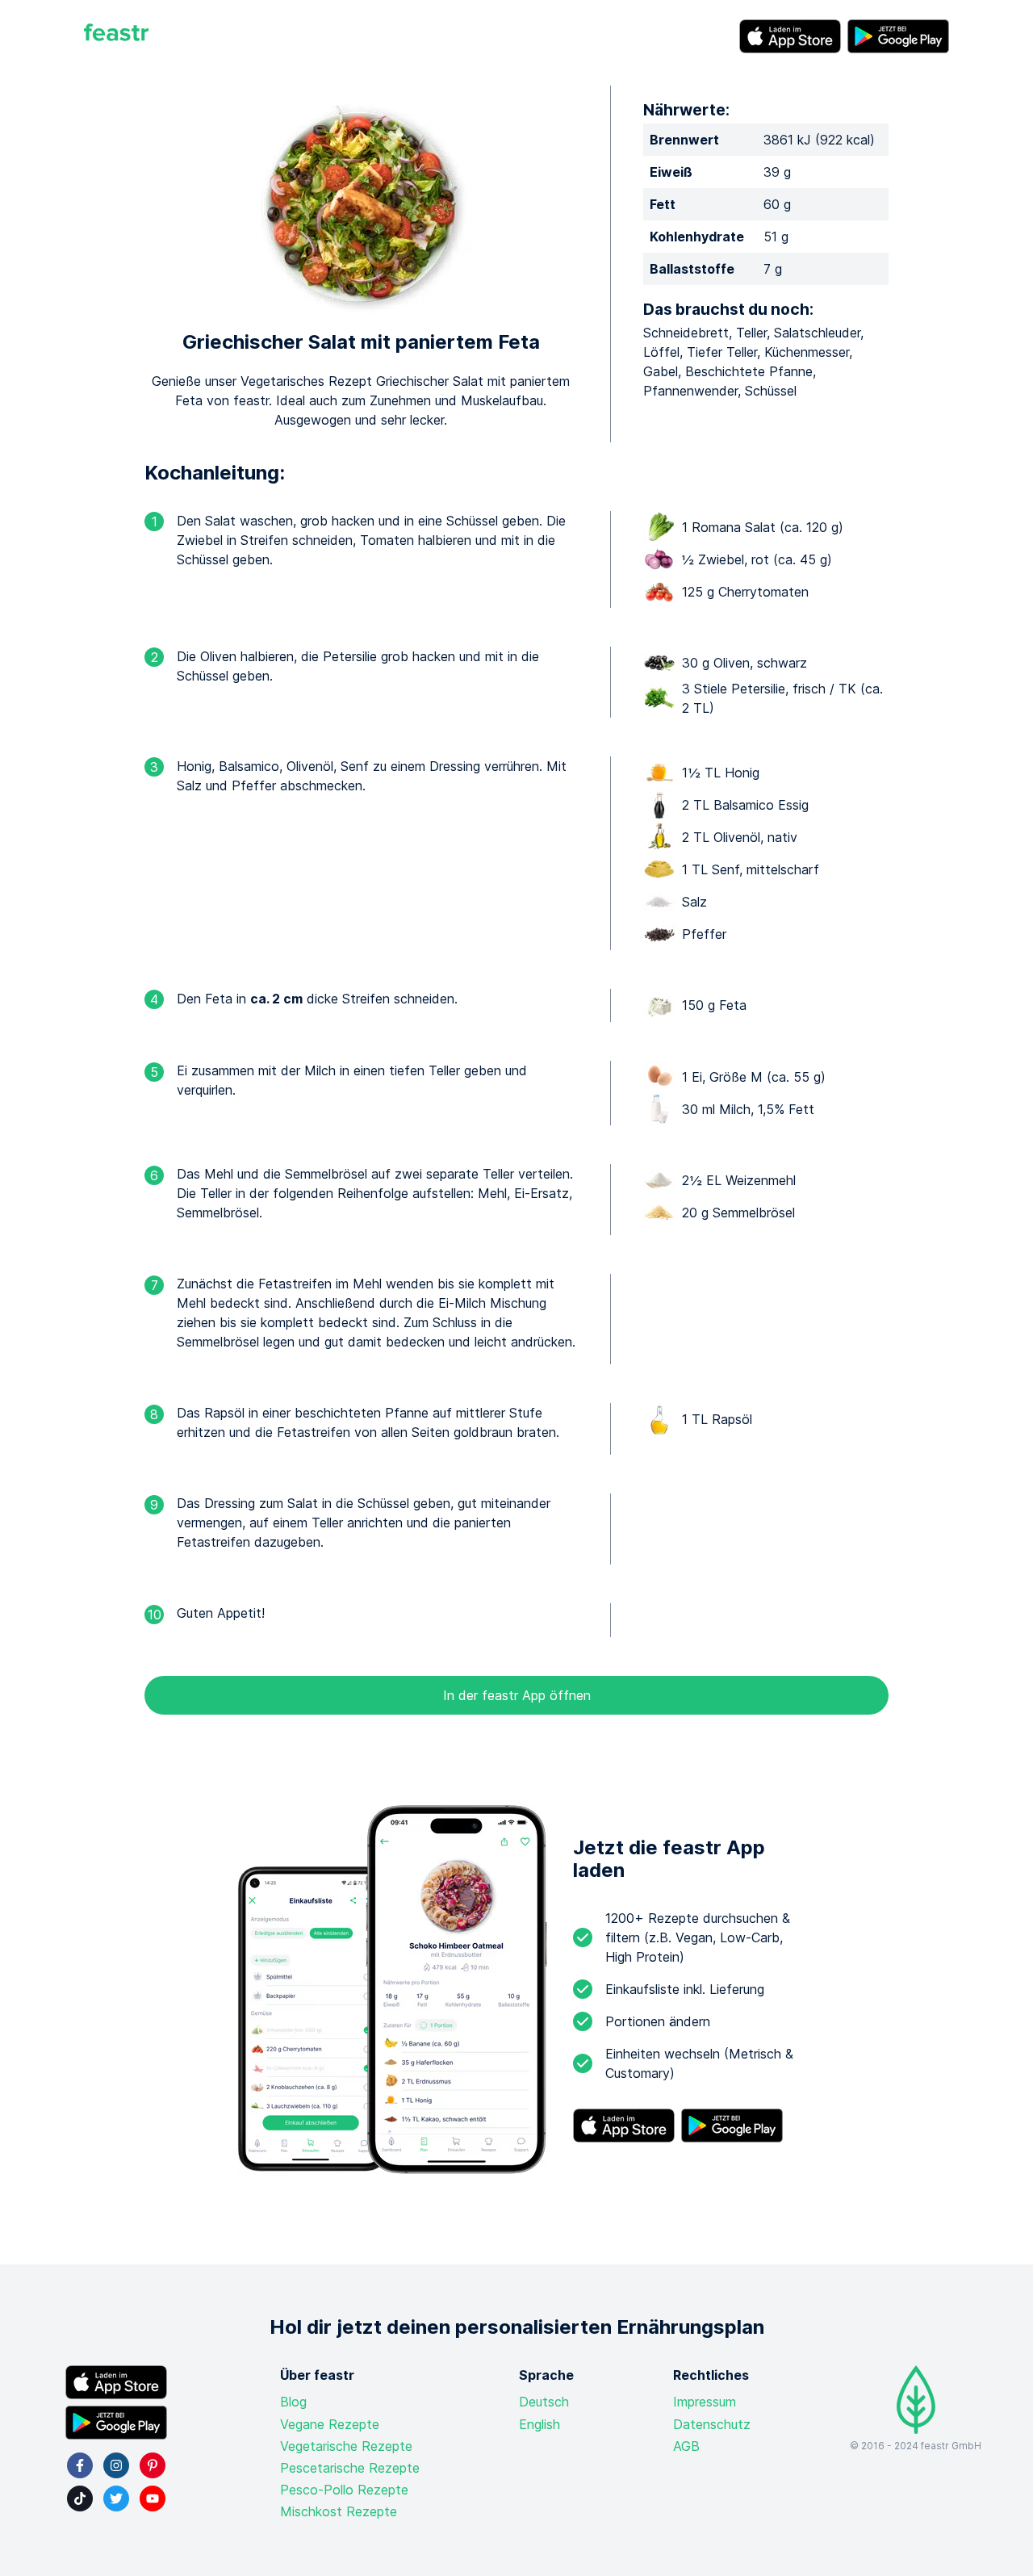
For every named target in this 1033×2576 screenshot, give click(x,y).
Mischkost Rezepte (339, 2511)
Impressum (705, 2402)
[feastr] (116, 36)
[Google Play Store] (898, 36)
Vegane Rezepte (330, 2424)
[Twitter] (116, 2499)
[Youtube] (153, 2499)
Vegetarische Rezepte (346, 2446)
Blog (293, 2402)
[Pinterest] (153, 2465)
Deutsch (544, 2402)
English (540, 2424)
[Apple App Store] (790, 36)
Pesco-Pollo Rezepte (344, 2490)
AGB (686, 2446)
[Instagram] (116, 2465)
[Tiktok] (80, 2499)
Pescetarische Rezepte (350, 2468)
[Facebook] (80, 2465)
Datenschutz (712, 2424)
